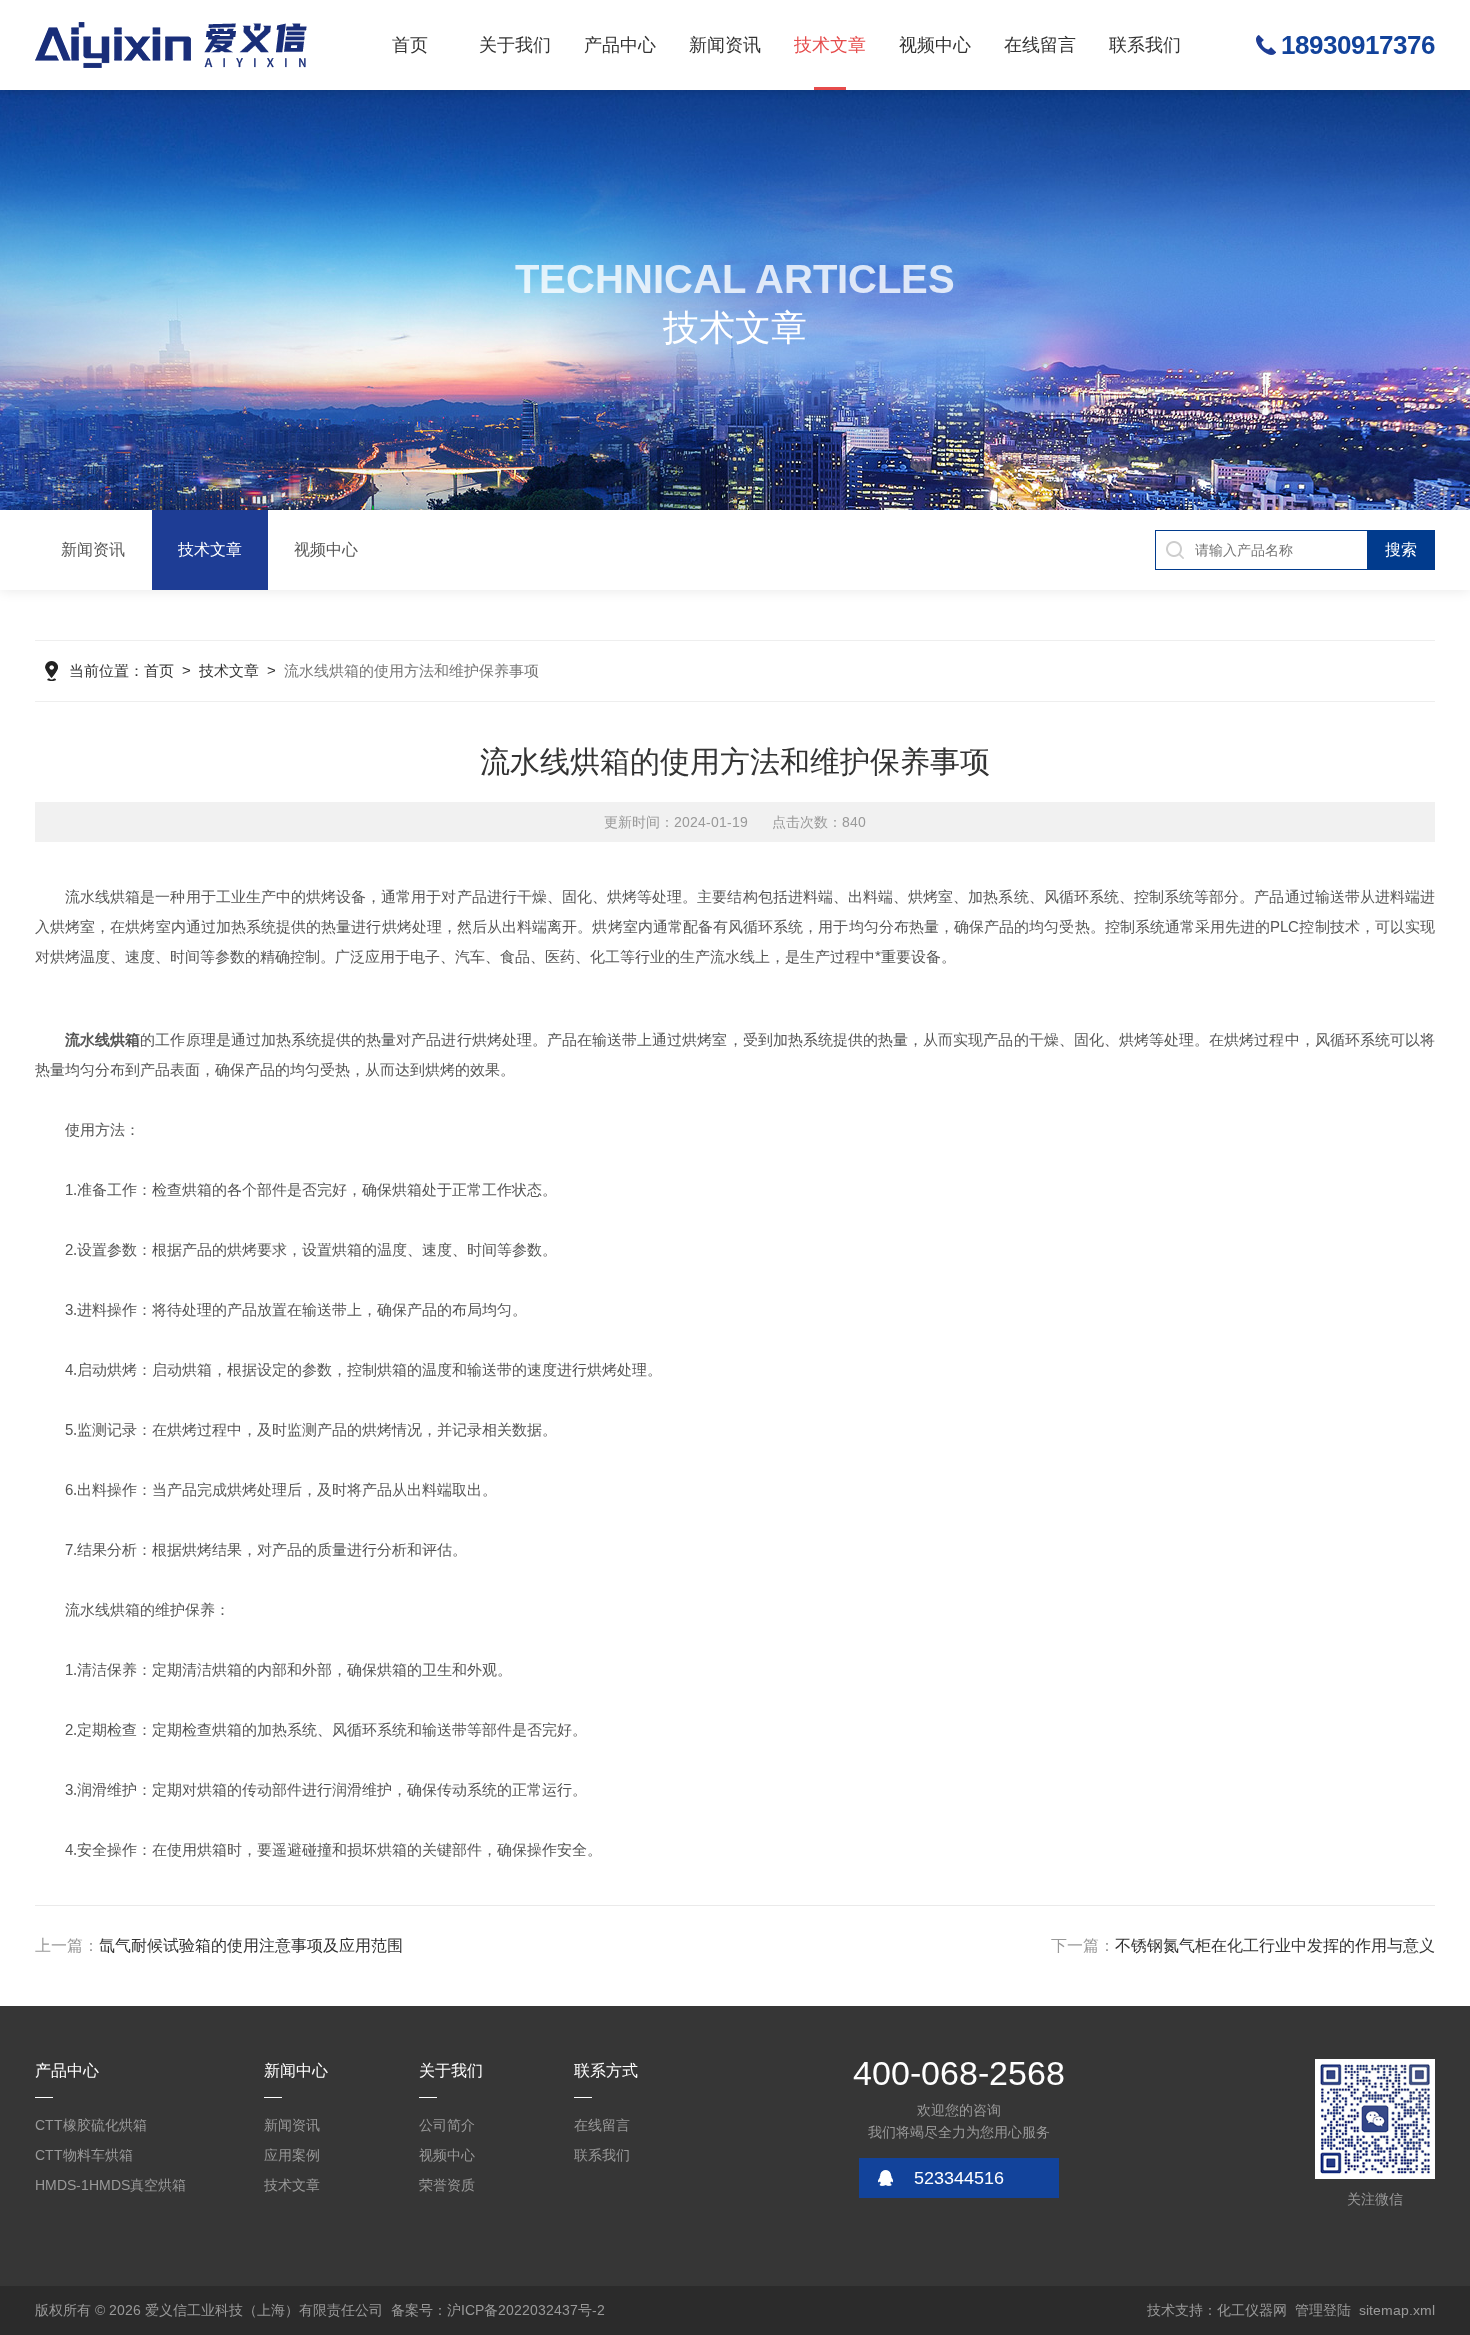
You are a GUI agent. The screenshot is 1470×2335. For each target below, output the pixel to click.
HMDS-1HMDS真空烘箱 (110, 2185)
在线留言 (1040, 45)
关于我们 (515, 45)
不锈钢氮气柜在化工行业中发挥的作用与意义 (1275, 1945)
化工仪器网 (1252, 2310)
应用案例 (292, 2155)
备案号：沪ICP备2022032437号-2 (498, 2310)
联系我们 (1145, 45)
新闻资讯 (725, 45)
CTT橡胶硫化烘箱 (91, 2125)
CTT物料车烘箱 (84, 2155)
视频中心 (935, 45)
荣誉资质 (447, 2185)
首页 (410, 45)
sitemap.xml (1397, 2310)
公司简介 (447, 2125)
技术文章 (830, 45)
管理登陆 (1323, 2310)
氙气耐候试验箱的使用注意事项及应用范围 (251, 1945)
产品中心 (620, 45)
